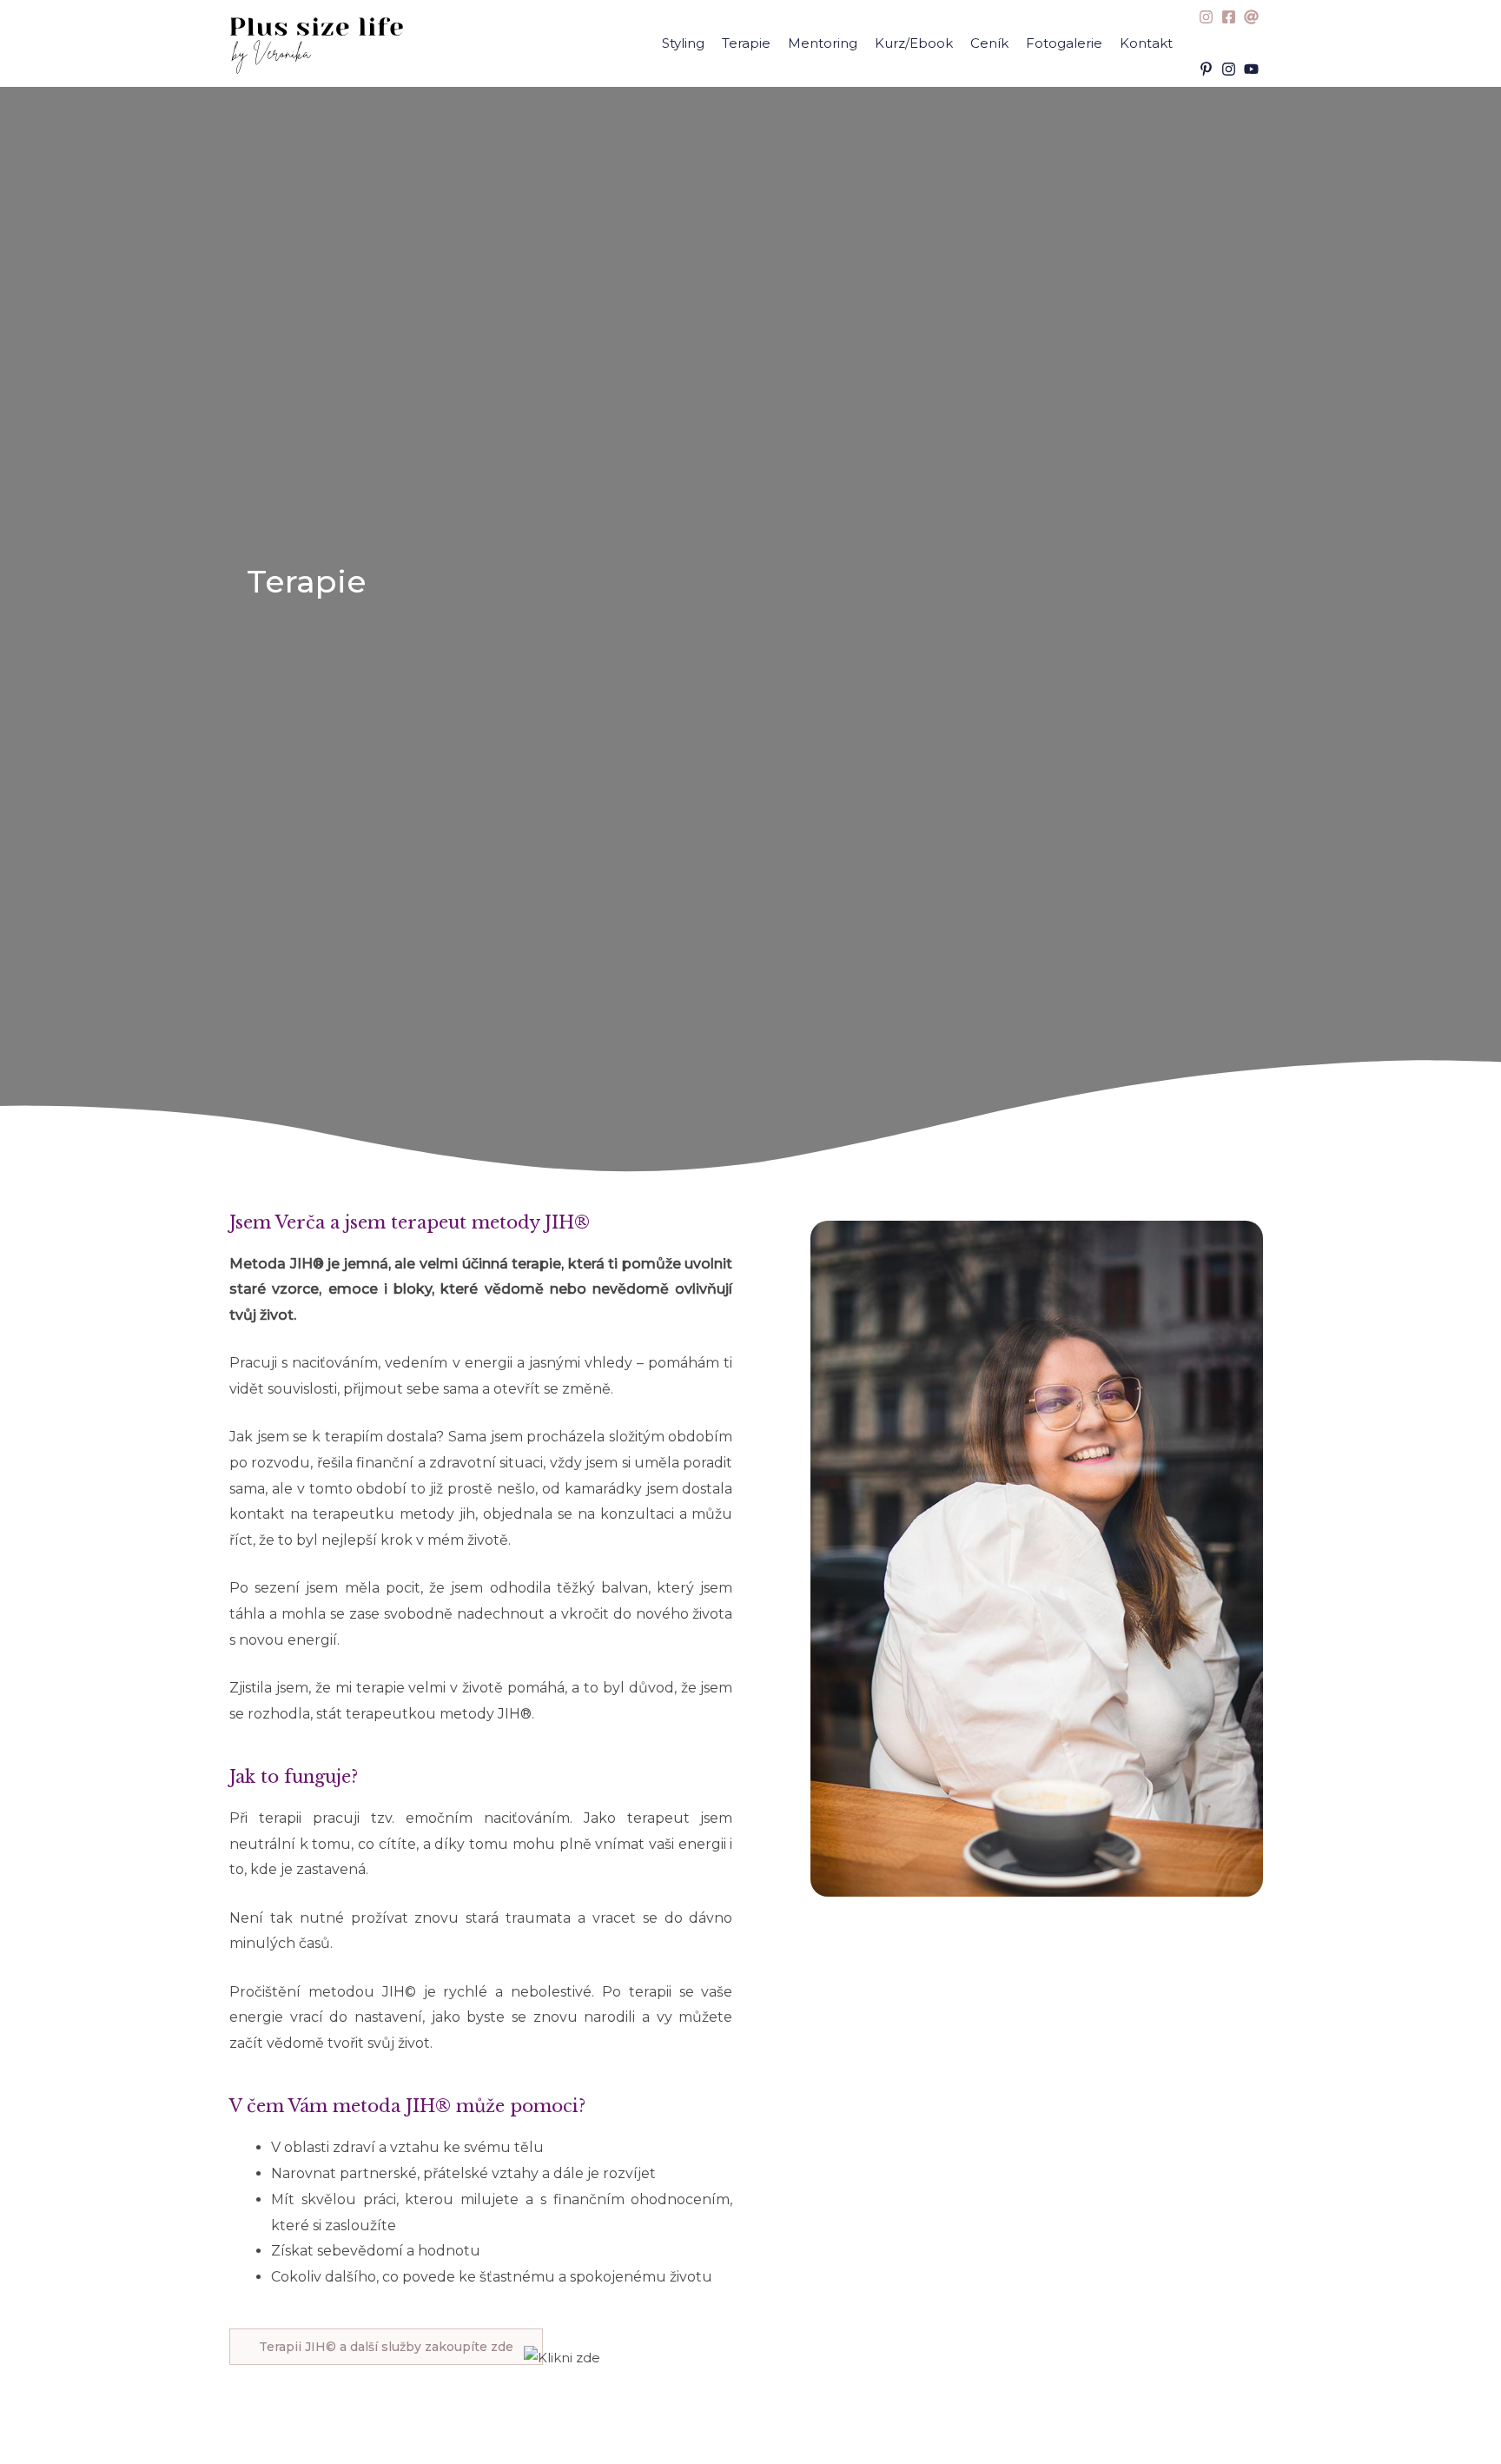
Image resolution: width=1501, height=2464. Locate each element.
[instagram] (1208, 17)
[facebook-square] (1231, 17)
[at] (1253, 17)
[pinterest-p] (1208, 69)
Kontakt (1146, 43)
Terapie (746, 43)
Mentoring (823, 43)
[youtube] (1253, 69)
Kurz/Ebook (914, 43)
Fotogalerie (1064, 43)
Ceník (989, 43)
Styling (683, 43)
